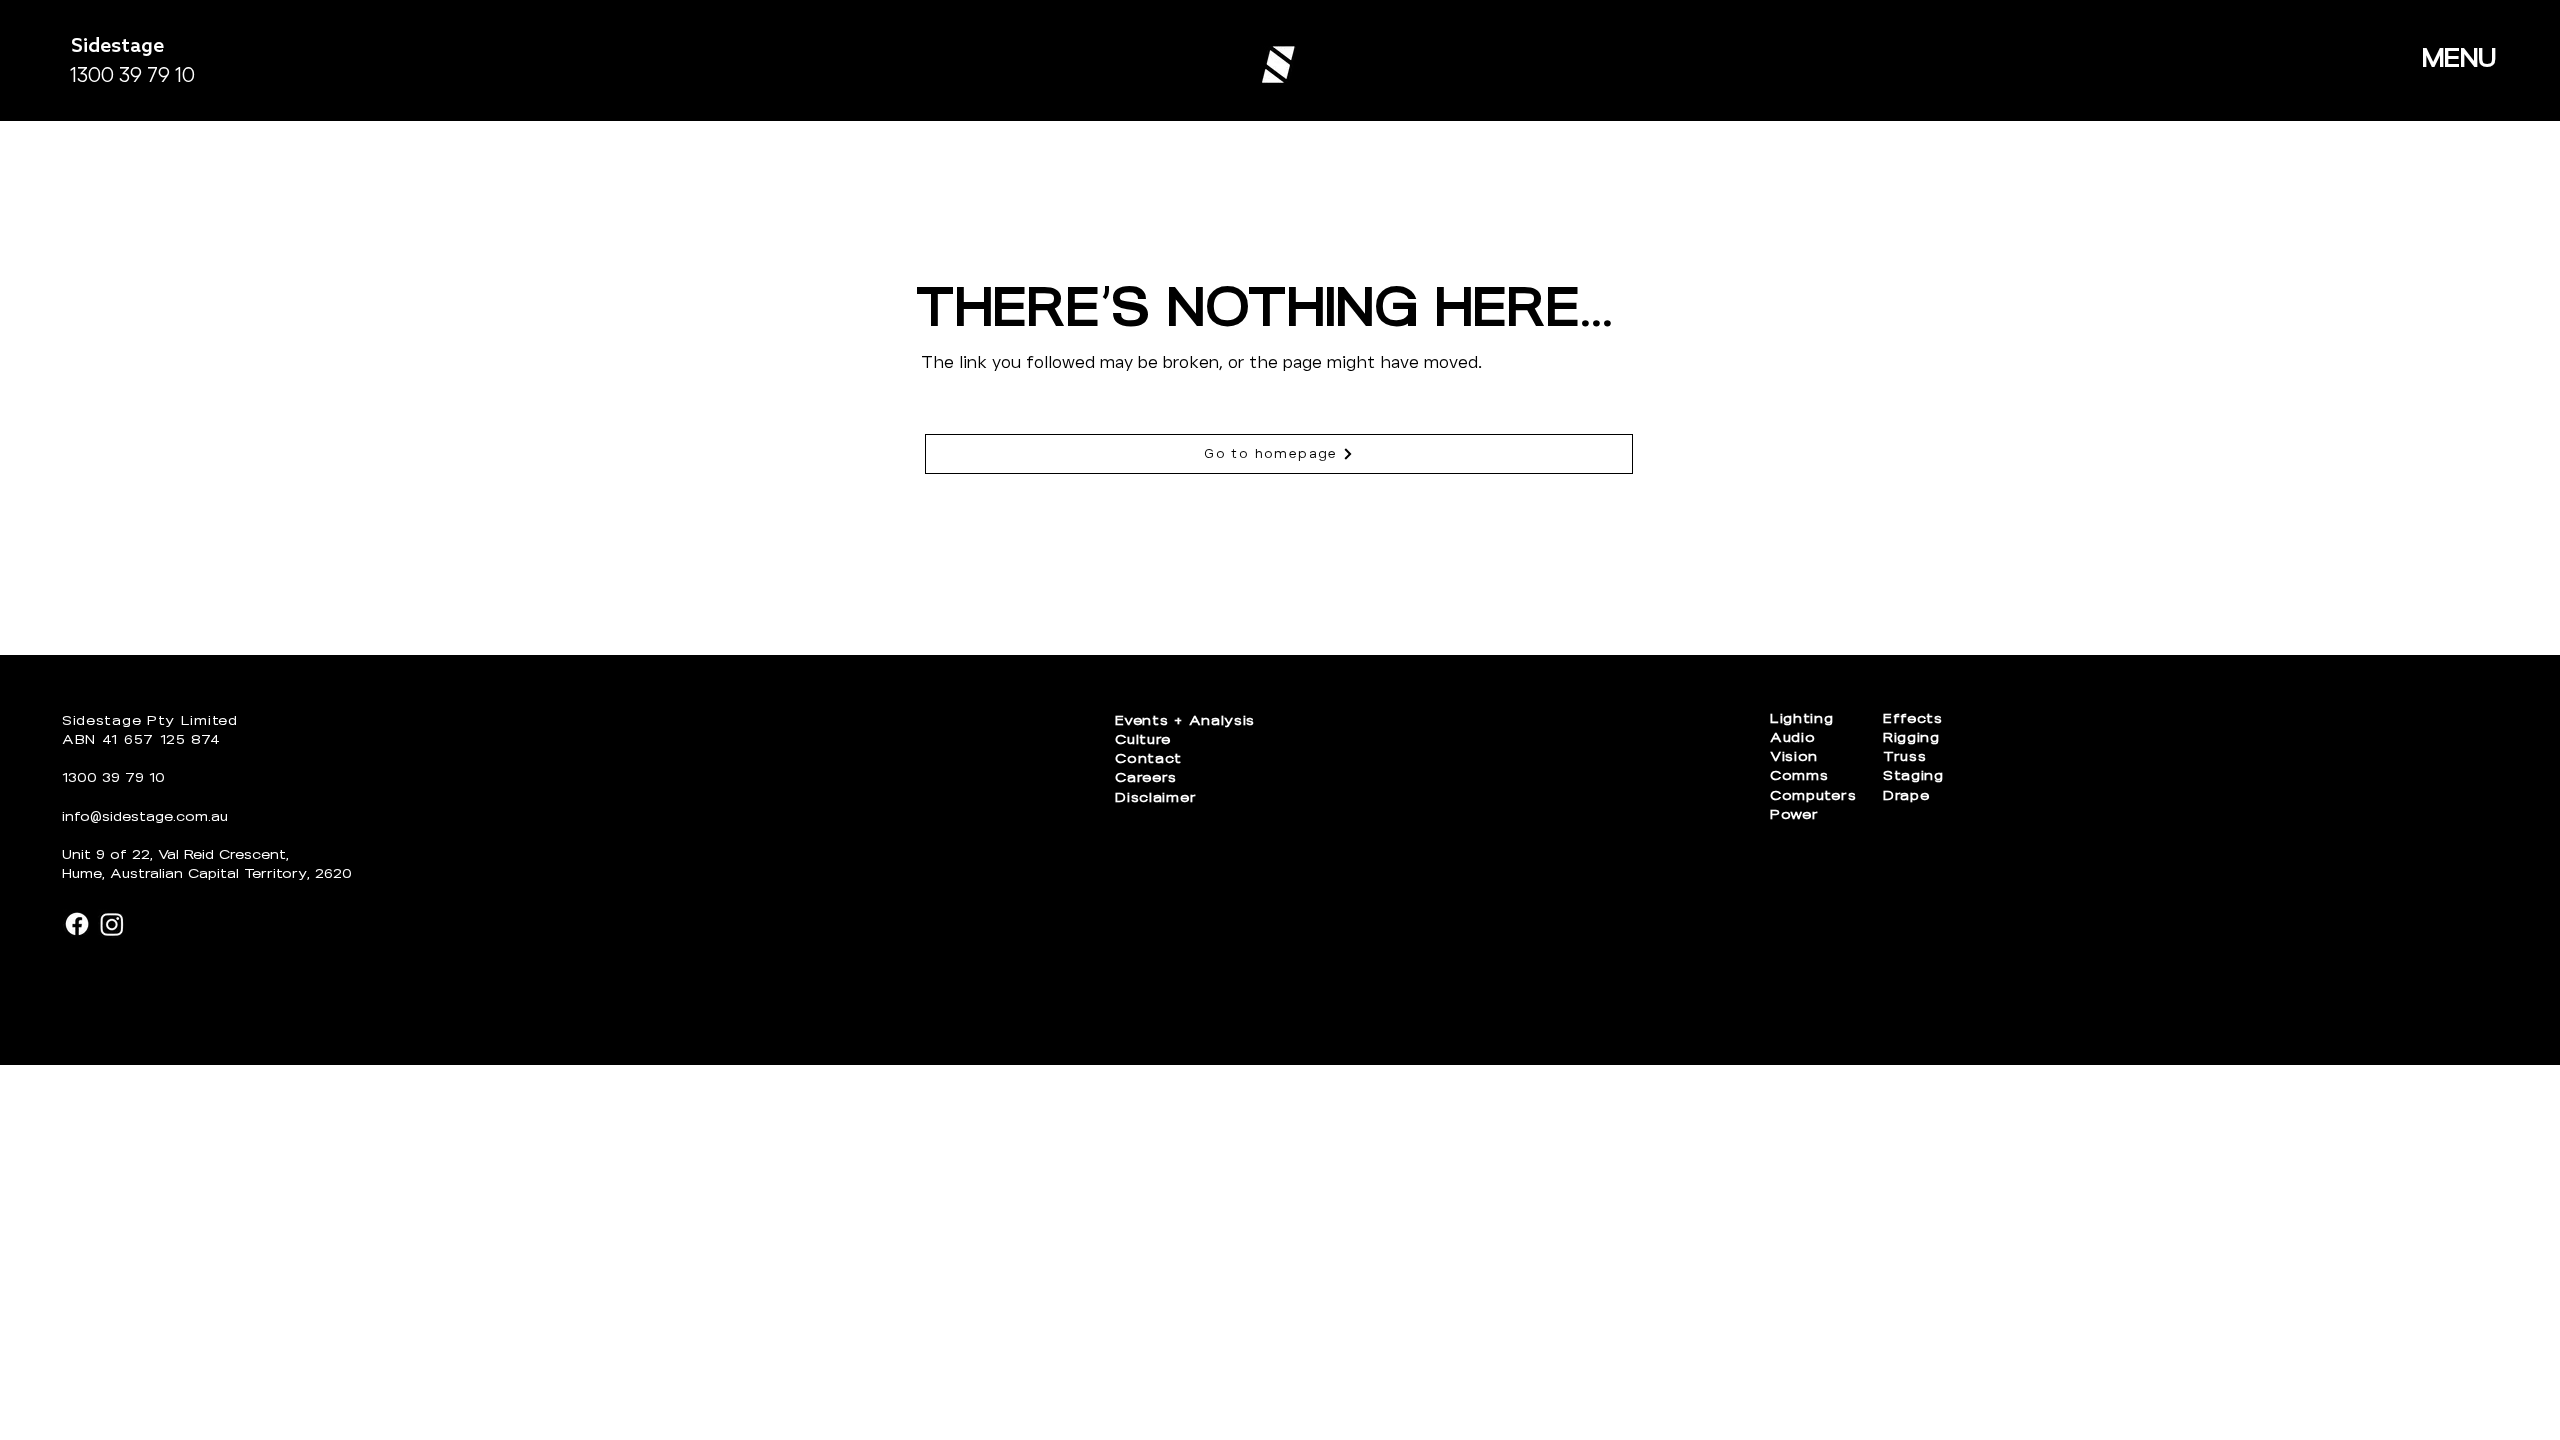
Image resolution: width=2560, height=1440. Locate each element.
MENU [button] (2459, 58)
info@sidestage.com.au (145, 816)
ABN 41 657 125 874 (141, 739)
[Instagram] (112, 924)
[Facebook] (77, 924)
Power (1794, 814)
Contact (1148, 758)
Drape (1906, 795)
